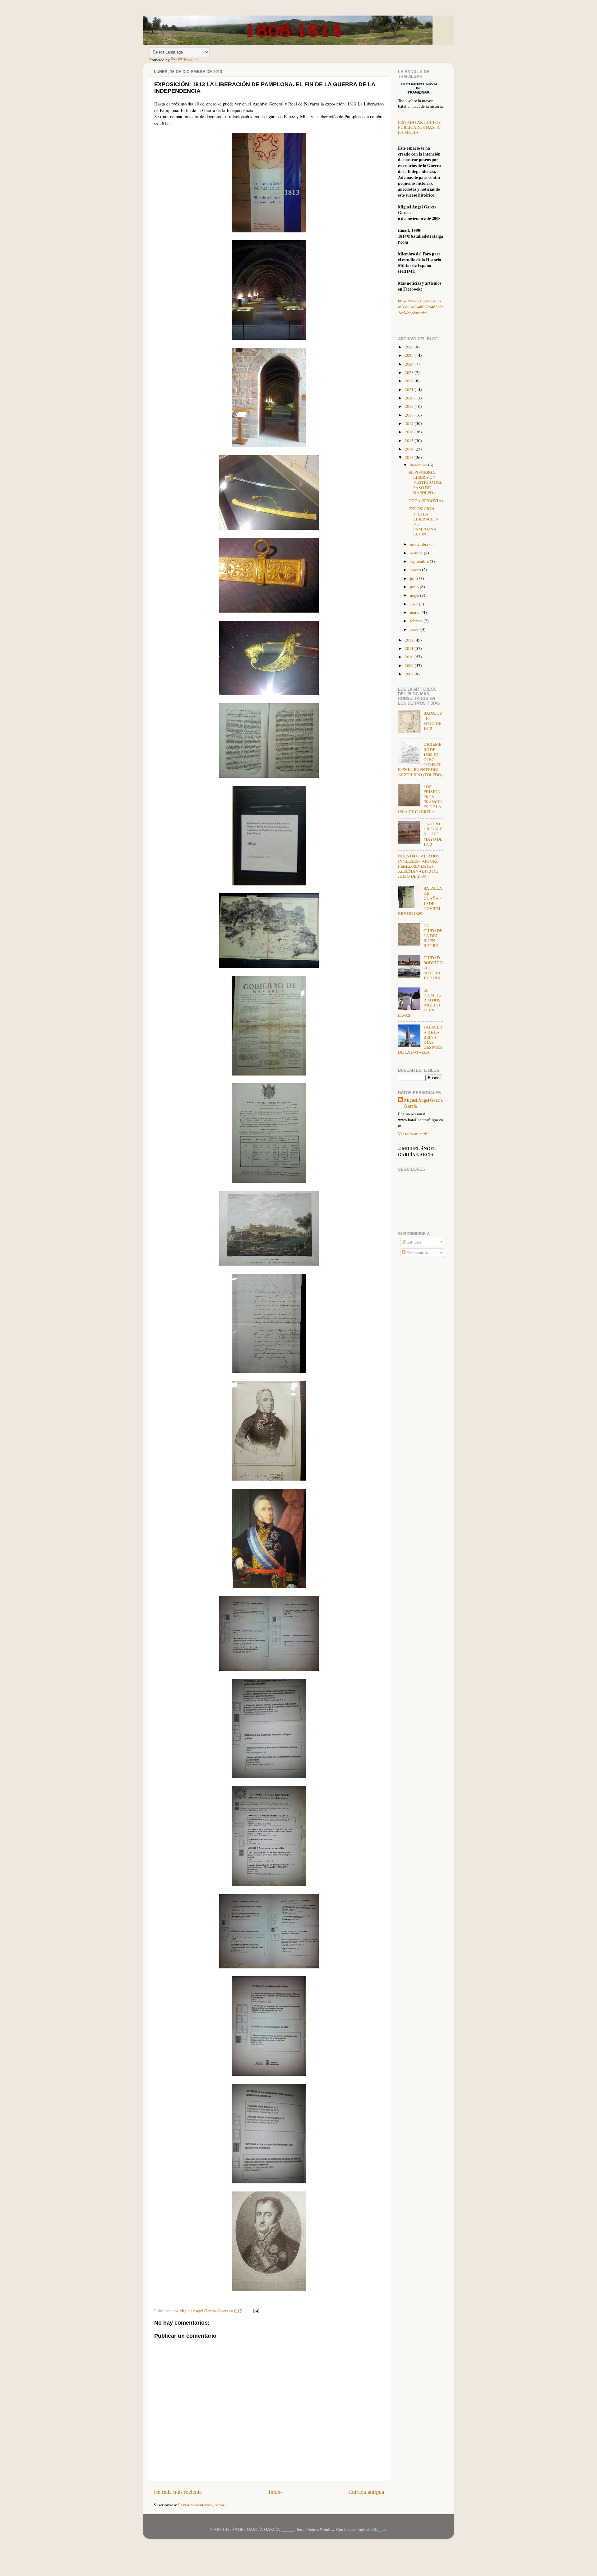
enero (415, 629)
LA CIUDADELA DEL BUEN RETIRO (433, 936)
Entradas (413, 1242)
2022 (410, 381)
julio (414, 578)
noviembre (420, 544)
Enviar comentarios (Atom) (202, 2505)
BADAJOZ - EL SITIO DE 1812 (433, 721)
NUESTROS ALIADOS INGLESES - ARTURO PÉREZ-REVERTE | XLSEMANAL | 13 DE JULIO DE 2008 (419, 866)
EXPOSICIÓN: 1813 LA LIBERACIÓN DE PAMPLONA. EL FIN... (424, 521)
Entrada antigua (366, 2492)
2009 (410, 665)
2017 (410, 423)
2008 (410, 674)
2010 (410, 657)
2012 (410, 640)
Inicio (275, 2492)
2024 (410, 364)
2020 (410, 398)
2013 (410, 457)
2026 (410, 347)
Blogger (379, 2529)
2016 (410, 432)
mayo (415, 595)
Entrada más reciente (178, 2492)
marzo (416, 612)
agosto (416, 570)
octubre (417, 553)
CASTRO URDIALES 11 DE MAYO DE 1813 (433, 834)
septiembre (420, 561)
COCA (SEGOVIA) (426, 501)
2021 (410, 390)
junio (415, 587)
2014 (410, 449)
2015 (410, 441)
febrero (417, 621)
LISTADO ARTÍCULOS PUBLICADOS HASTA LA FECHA (419, 127)
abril (414, 604)
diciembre (419, 465)
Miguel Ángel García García (423, 1103)
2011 (410, 648)
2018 (410, 415)
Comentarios (417, 1253)
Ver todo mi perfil (413, 1134)
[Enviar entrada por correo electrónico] (256, 2311)
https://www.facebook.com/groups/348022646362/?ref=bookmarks (421, 307)
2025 (410, 355)
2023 (410, 372)
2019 (410, 406)
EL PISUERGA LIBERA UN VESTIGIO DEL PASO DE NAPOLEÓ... (425, 482)
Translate (191, 60)
